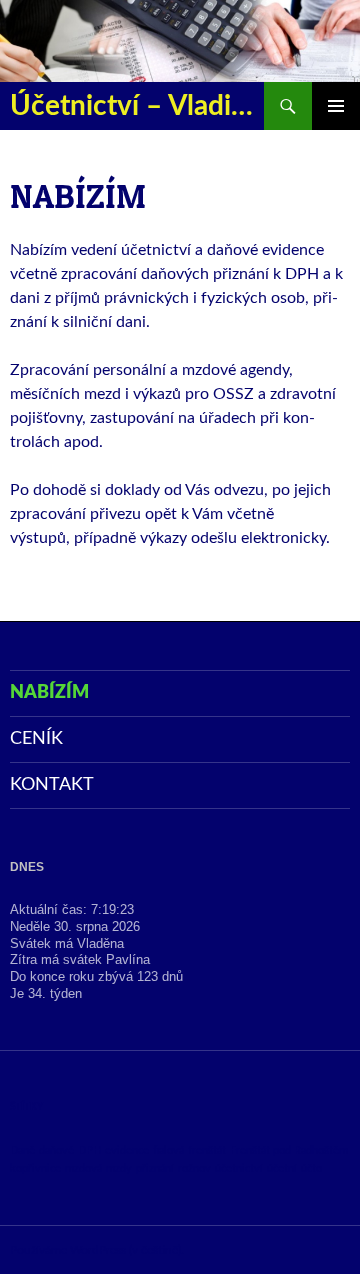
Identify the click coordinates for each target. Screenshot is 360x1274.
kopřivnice (35, 1168)
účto (311, 1168)
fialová (168, 1150)
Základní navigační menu (336, 106)
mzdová (83, 1168)
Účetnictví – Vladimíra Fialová (137, 106)
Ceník (36, 739)
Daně (22, 1150)
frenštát (207, 1150)
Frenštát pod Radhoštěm (289, 1150)
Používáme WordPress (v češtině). (97, 1250)
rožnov (194, 1168)
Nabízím (49, 693)
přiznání (155, 1168)
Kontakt (52, 785)
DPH (89, 1150)
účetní (282, 1168)
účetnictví (239, 1168)
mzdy (119, 1168)
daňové (56, 1150)
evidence (127, 1150)
